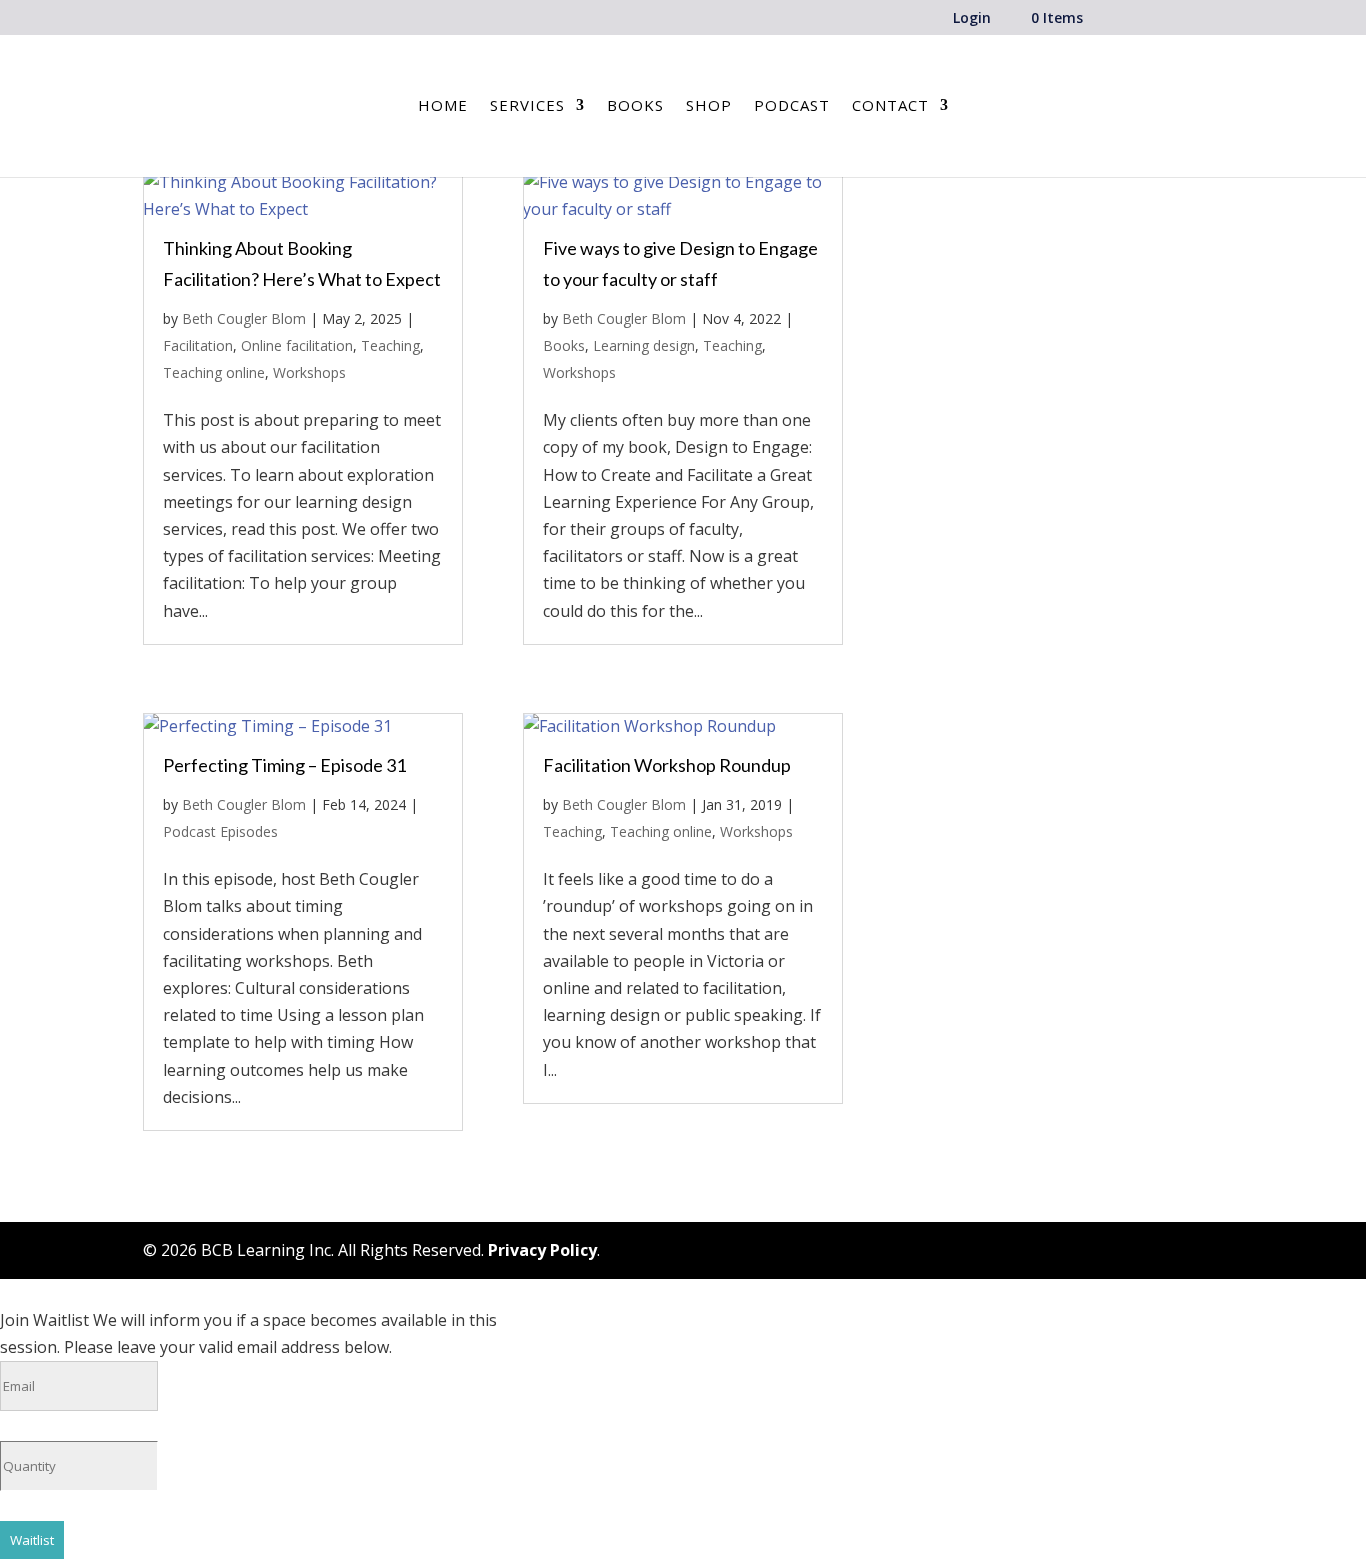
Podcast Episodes (220, 831)
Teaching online (214, 372)
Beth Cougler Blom (244, 318)
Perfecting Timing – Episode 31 (284, 765)
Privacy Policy (542, 1250)
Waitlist (32, 1540)
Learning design (644, 345)
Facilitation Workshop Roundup (667, 765)
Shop (709, 106)
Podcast (792, 106)
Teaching (390, 345)
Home (443, 106)
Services (527, 106)
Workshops (309, 372)
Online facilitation (297, 345)
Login (972, 19)
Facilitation (198, 345)
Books (635, 106)
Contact (890, 106)
